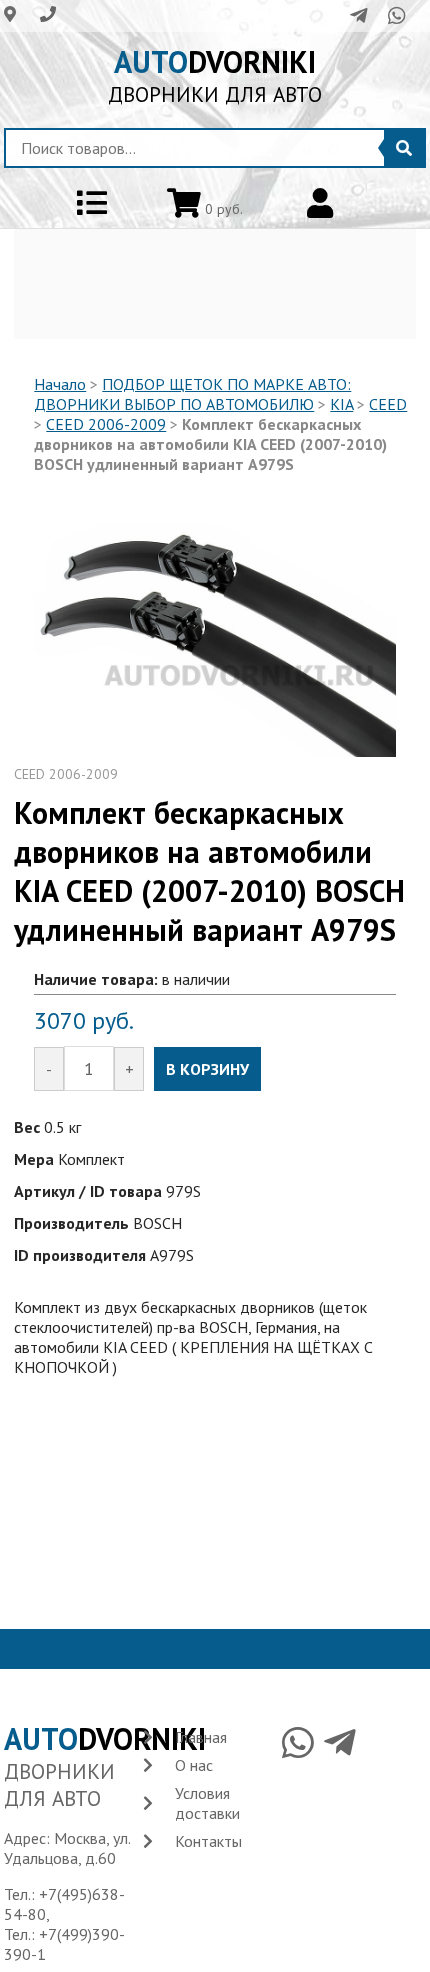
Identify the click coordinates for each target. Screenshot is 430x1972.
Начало (60, 384)
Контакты (208, 1841)
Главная (201, 1737)
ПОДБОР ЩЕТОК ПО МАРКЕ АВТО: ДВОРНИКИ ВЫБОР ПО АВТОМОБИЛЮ (192, 394)
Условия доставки (207, 1803)
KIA (341, 404)
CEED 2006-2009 (106, 424)
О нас (194, 1765)
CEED (388, 404)
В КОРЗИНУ (207, 1069)
